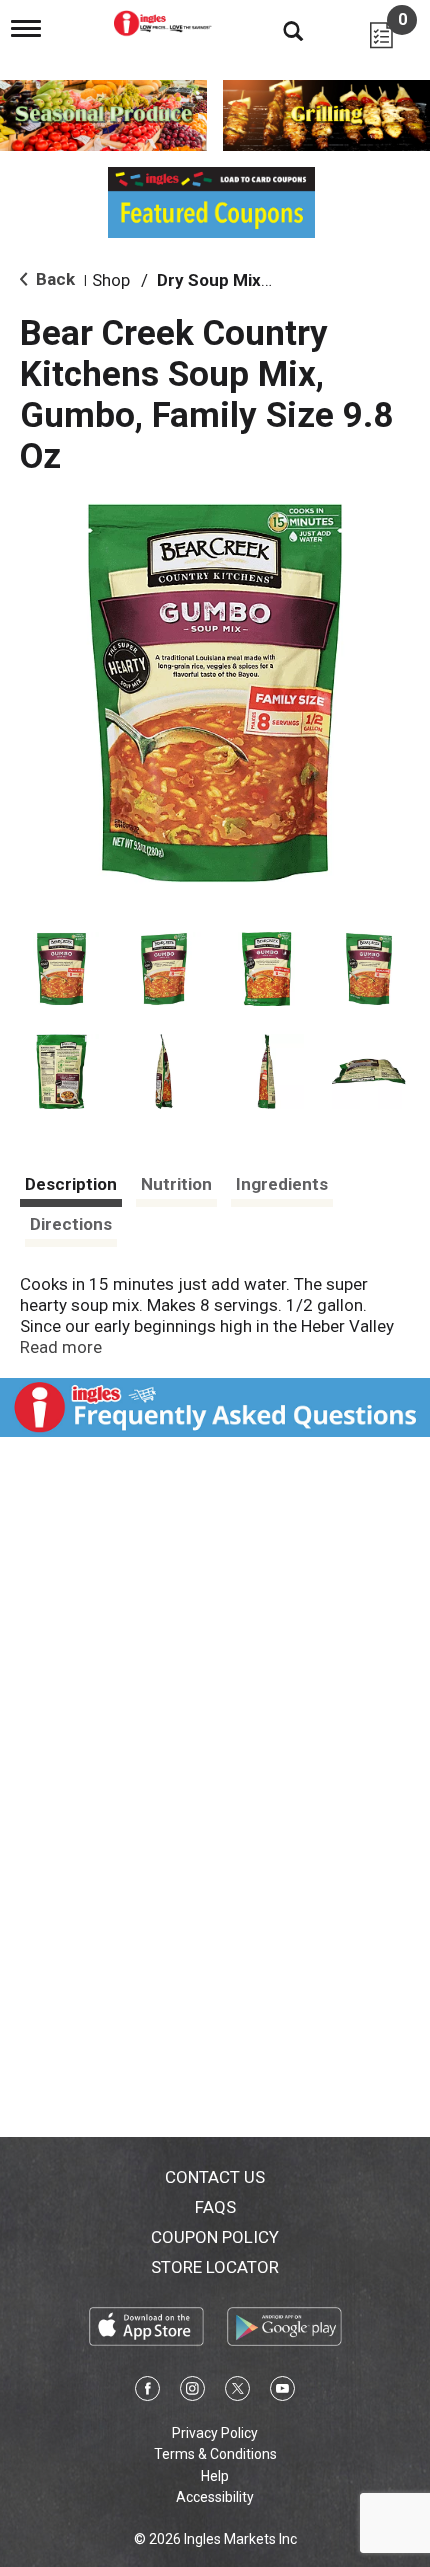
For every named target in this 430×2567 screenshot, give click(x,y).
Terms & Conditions (215, 2454)
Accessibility (215, 2497)
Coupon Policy (215, 2237)
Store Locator (215, 2267)
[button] (61, 969)
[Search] (278, 30)
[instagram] (192, 2392)
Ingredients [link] (282, 1184)
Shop (111, 280)
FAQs (215, 2207)
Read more (61, 1347)
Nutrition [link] (176, 1184)
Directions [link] (71, 1224)
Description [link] (71, 1184)
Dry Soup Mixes (218, 280)
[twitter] (237, 2392)
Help (215, 2476)
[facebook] (147, 2392)
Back (53, 279)
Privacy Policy (215, 2433)
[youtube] (282, 2392)
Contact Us (215, 2177)
